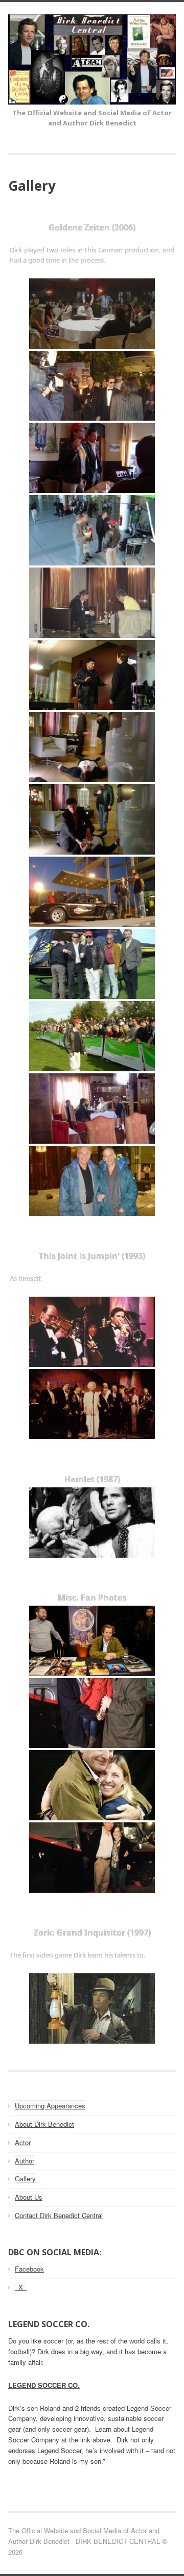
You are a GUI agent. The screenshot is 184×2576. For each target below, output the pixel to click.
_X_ (21, 2287)
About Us (29, 2197)
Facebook (29, 2269)
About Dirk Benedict (44, 2124)
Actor (23, 2142)
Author (25, 2161)
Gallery (25, 2179)
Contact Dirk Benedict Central (59, 2215)
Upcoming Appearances (50, 2106)
